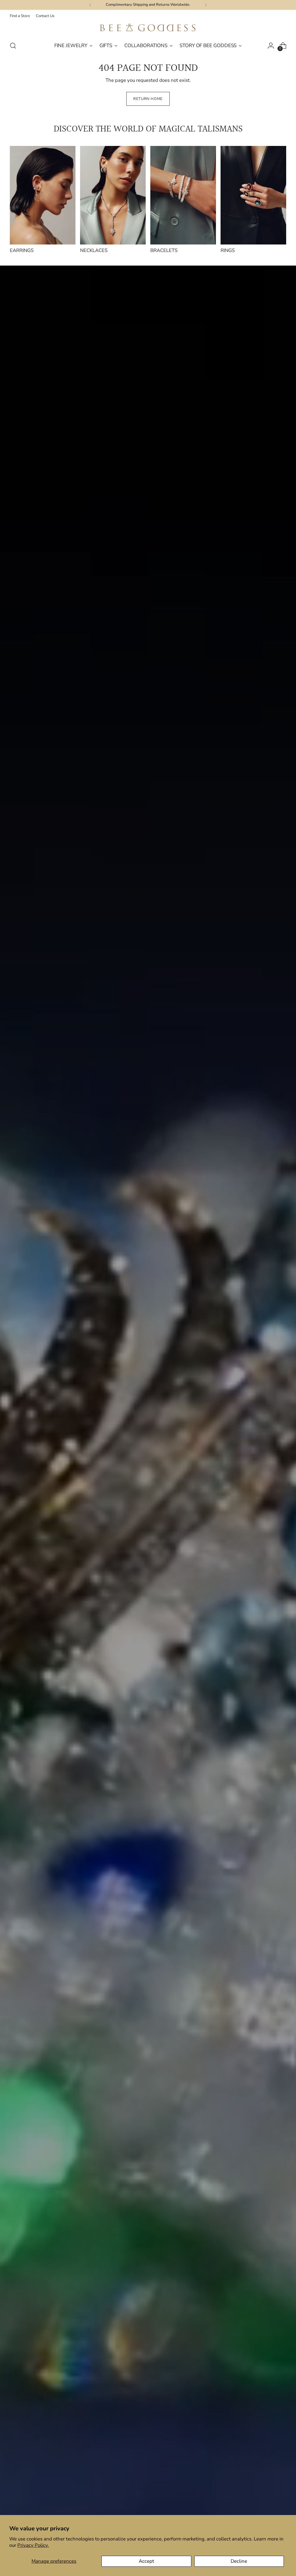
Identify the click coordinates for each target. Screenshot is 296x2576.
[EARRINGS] (43, 195)
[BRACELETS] (183, 195)
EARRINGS (22, 250)
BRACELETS (164, 250)
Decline (239, 2561)
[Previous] (90, 5)
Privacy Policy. (33, 2545)
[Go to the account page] (271, 46)
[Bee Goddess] (148, 28)
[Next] (206, 5)
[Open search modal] (13, 46)
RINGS (228, 250)
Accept (146, 2561)
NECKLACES (94, 250)
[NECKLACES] (113, 195)
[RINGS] (253, 195)
